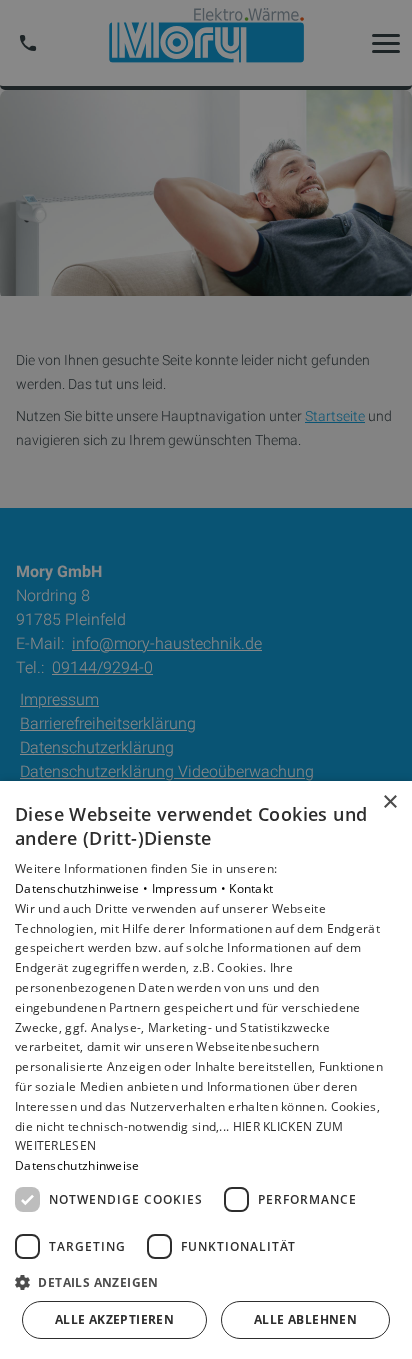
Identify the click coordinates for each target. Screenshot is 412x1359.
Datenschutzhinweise (77, 1165)
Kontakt (251, 888)
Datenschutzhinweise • (83, 888)
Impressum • (191, 888)
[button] (206, 1281)
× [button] (389, 802)
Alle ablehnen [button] (305, 1319)
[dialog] (206, 1070)
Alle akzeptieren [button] (114, 1319)
